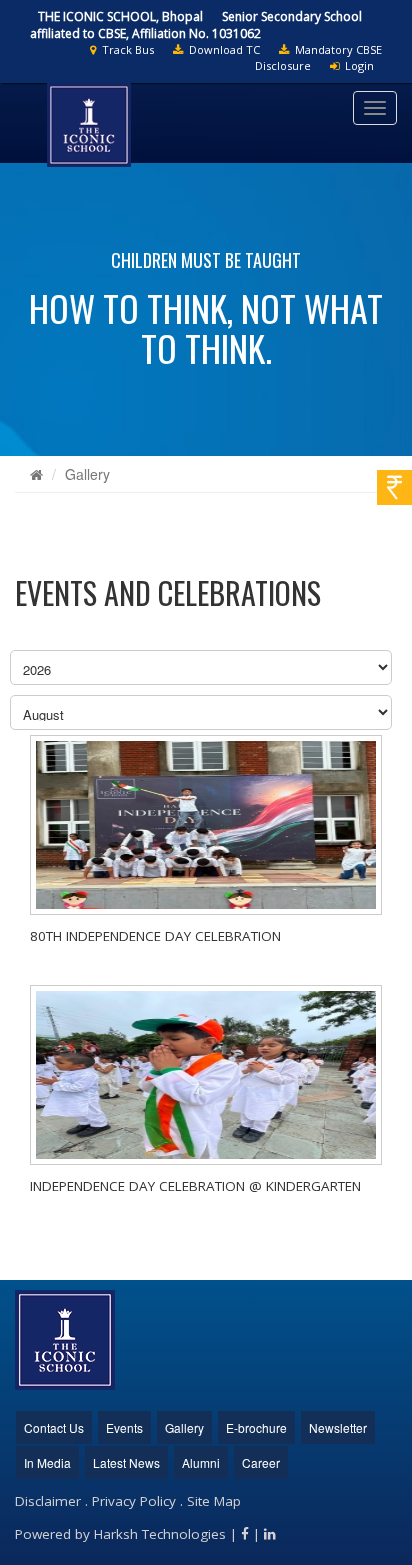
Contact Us (54, 1427)
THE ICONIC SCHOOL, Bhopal (120, 16)
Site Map (214, 1501)
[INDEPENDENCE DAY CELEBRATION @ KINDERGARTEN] (206, 1075)
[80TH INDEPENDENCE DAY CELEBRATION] (206, 825)
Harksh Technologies (160, 1534)
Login (356, 65)
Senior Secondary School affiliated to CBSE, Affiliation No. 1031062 (196, 25)
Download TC (221, 49)
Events (124, 1427)
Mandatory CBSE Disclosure (318, 57)
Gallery (87, 474)
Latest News (126, 1462)
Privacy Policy (134, 1501)
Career (261, 1462)
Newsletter (338, 1427)
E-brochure (256, 1427)
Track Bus (125, 49)
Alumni (201, 1462)
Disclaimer (48, 1501)
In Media (47, 1462)
